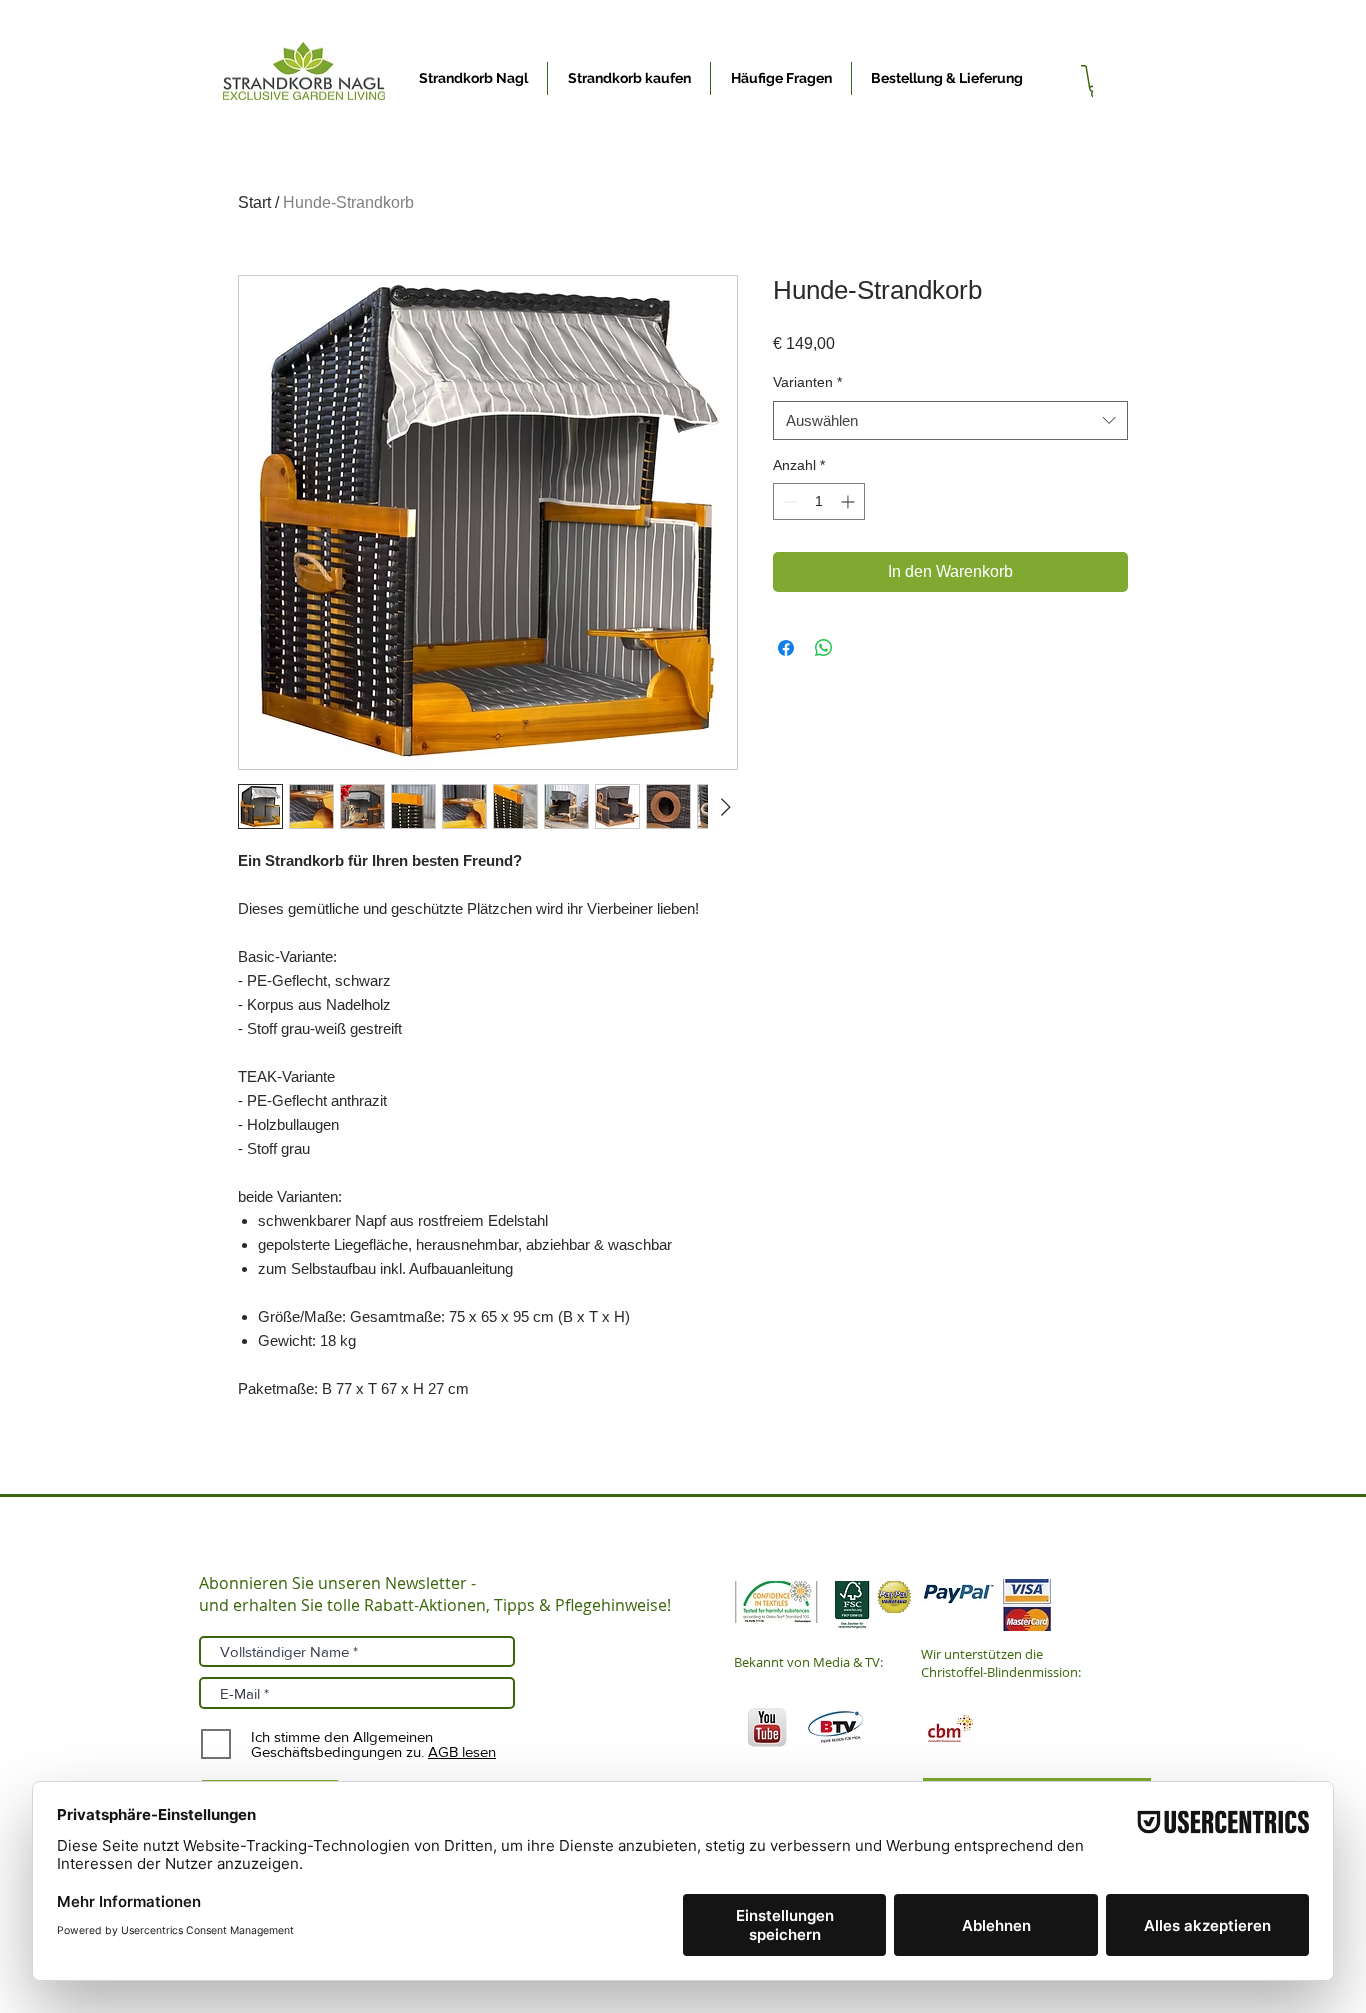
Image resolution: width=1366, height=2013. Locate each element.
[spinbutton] (819, 501)
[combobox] (950, 420)
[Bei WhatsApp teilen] (824, 648)
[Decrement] (788, 501)
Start (254, 202)
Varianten (807, 382)
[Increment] (849, 501)
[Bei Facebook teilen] (786, 648)
